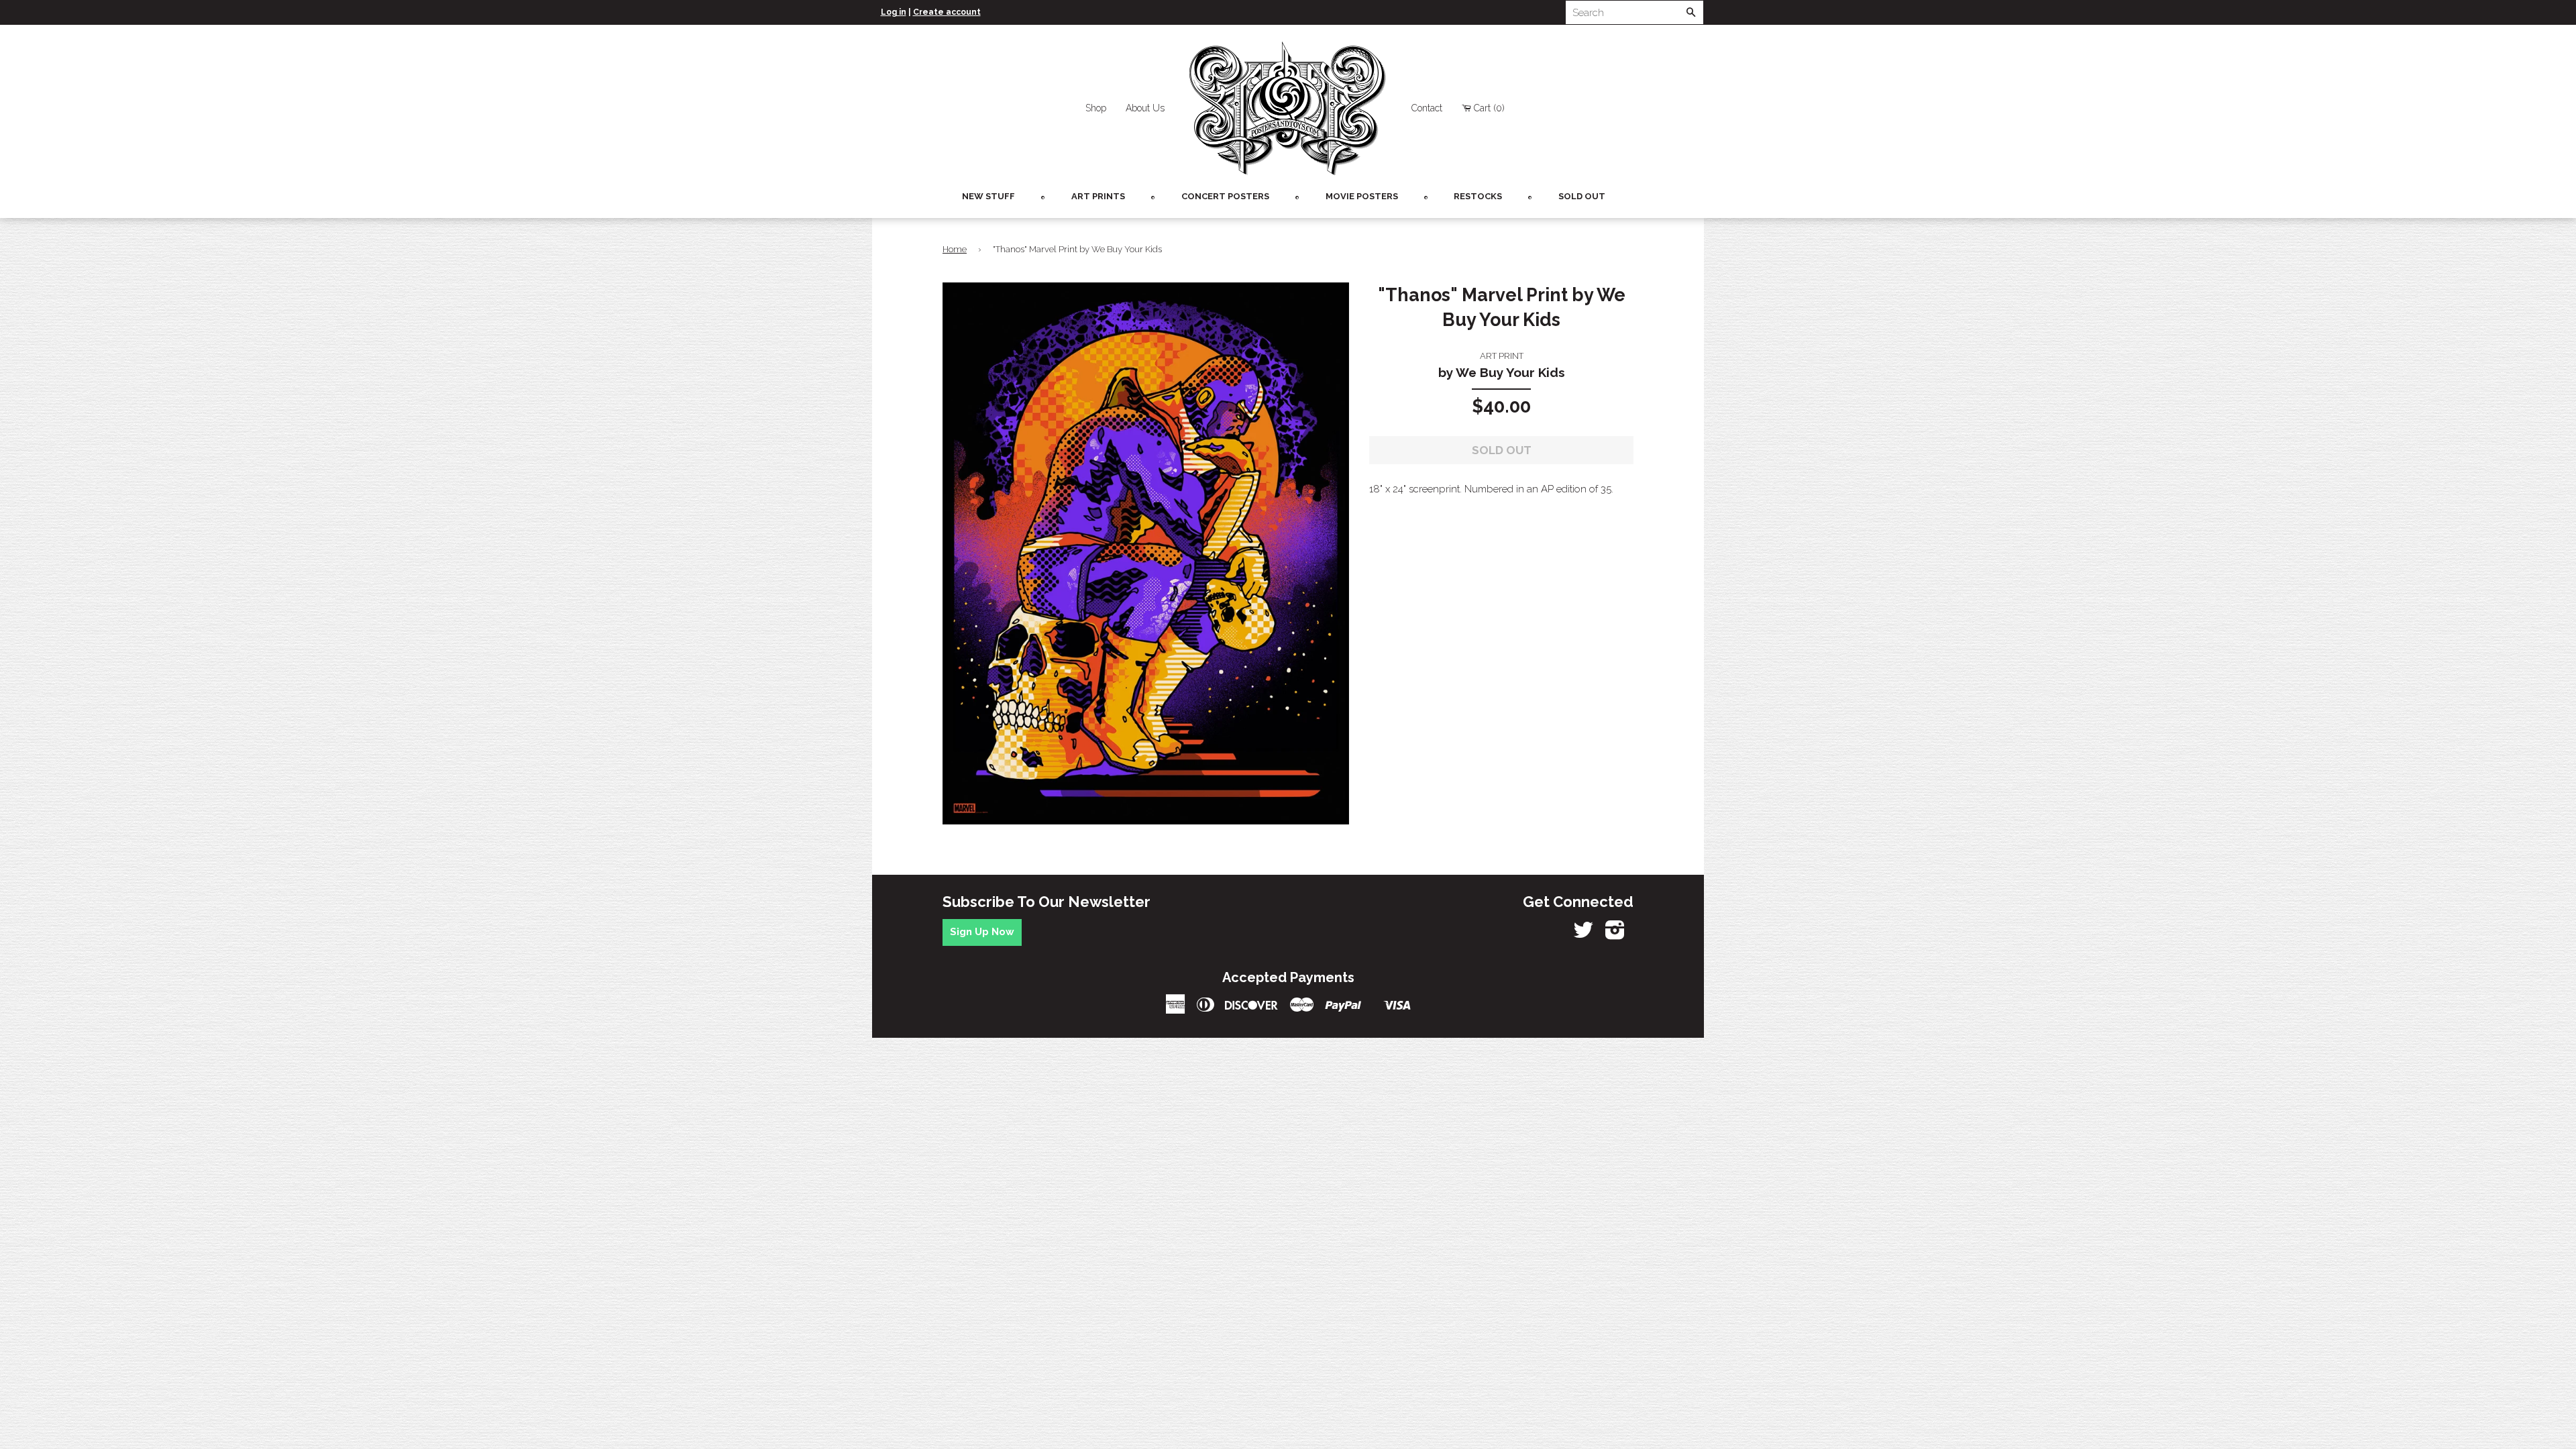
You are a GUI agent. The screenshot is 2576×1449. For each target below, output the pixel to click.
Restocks (1478, 196)
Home (955, 249)
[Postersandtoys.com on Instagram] (1615, 934)
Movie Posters (1362, 196)
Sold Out (1582, 196)
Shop (1096, 108)
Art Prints (1098, 196)
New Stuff (988, 196)
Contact (1427, 108)
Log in (894, 12)
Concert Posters (1225, 196)
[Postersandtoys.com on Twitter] (1583, 934)
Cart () (1489, 108)
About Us (1145, 108)
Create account (947, 12)
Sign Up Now (982, 932)
